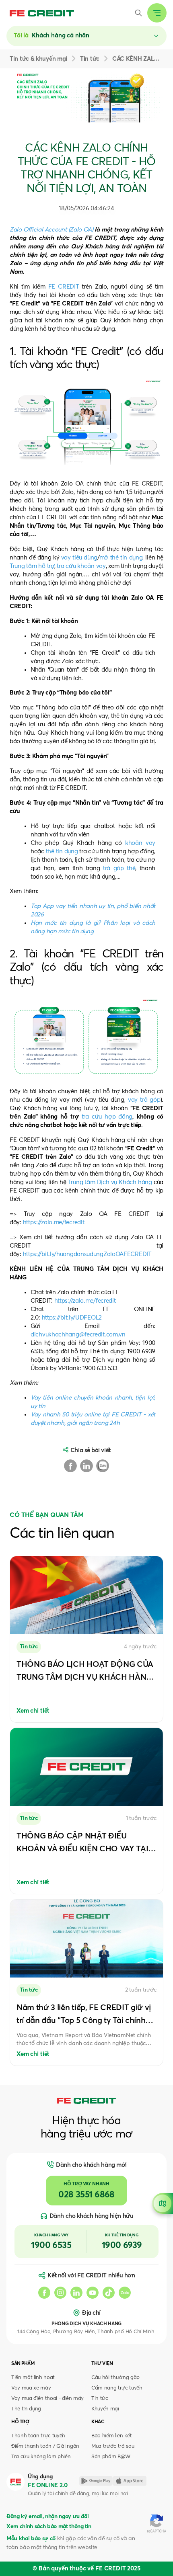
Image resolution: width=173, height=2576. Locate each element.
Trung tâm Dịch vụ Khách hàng (110, 1182)
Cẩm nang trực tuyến (117, 2388)
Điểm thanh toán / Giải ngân (45, 2446)
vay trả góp (144, 1100)
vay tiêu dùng (79, 558)
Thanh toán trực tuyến (38, 2436)
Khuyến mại (105, 2409)
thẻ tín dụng (62, 851)
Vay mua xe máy (31, 2388)
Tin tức (100, 2399)
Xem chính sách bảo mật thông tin (49, 2527)
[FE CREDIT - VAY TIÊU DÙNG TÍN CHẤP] (42, 13)
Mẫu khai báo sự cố (31, 2539)
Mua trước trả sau (113, 2446)
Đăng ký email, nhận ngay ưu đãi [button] (47, 2517)
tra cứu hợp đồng (107, 1117)
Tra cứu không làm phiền (41, 2457)
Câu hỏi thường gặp (115, 2378)
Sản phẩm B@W (111, 2457)
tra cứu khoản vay (81, 566)
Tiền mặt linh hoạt (33, 2378)
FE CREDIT (64, 287)
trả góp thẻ (119, 868)
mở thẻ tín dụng (121, 558)
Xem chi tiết (33, 1711)
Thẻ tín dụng (26, 2409)
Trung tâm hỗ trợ (32, 566)
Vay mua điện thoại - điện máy (47, 2399)
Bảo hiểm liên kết (111, 2436)
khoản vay (140, 843)
